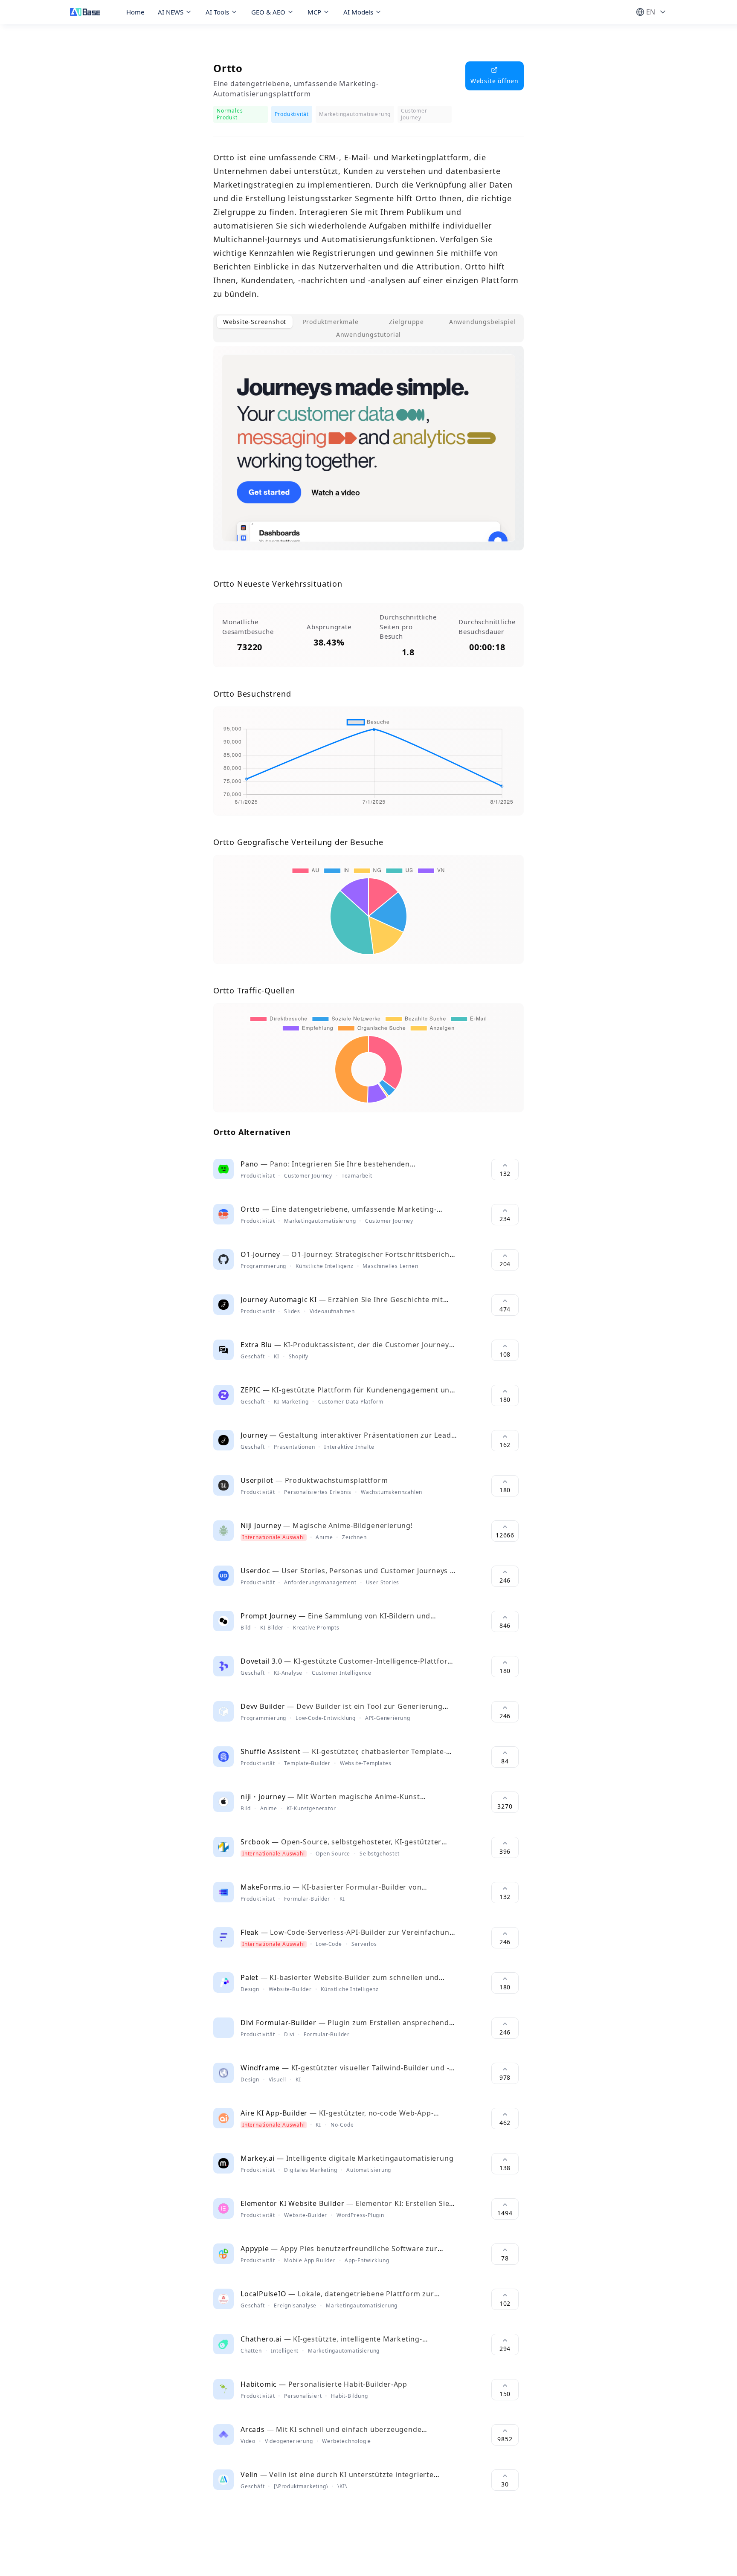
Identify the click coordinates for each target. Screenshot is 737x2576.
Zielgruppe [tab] (406, 322)
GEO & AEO (268, 12)
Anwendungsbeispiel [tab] (482, 322)
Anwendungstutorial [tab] (368, 334)
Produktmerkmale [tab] (331, 322)
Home (135, 12)
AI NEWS (171, 12)
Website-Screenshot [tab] (255, 322)
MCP (314, 12)
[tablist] (368, 328)
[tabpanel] (368, 455)
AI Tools (217, 12)
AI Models (358, 12)
